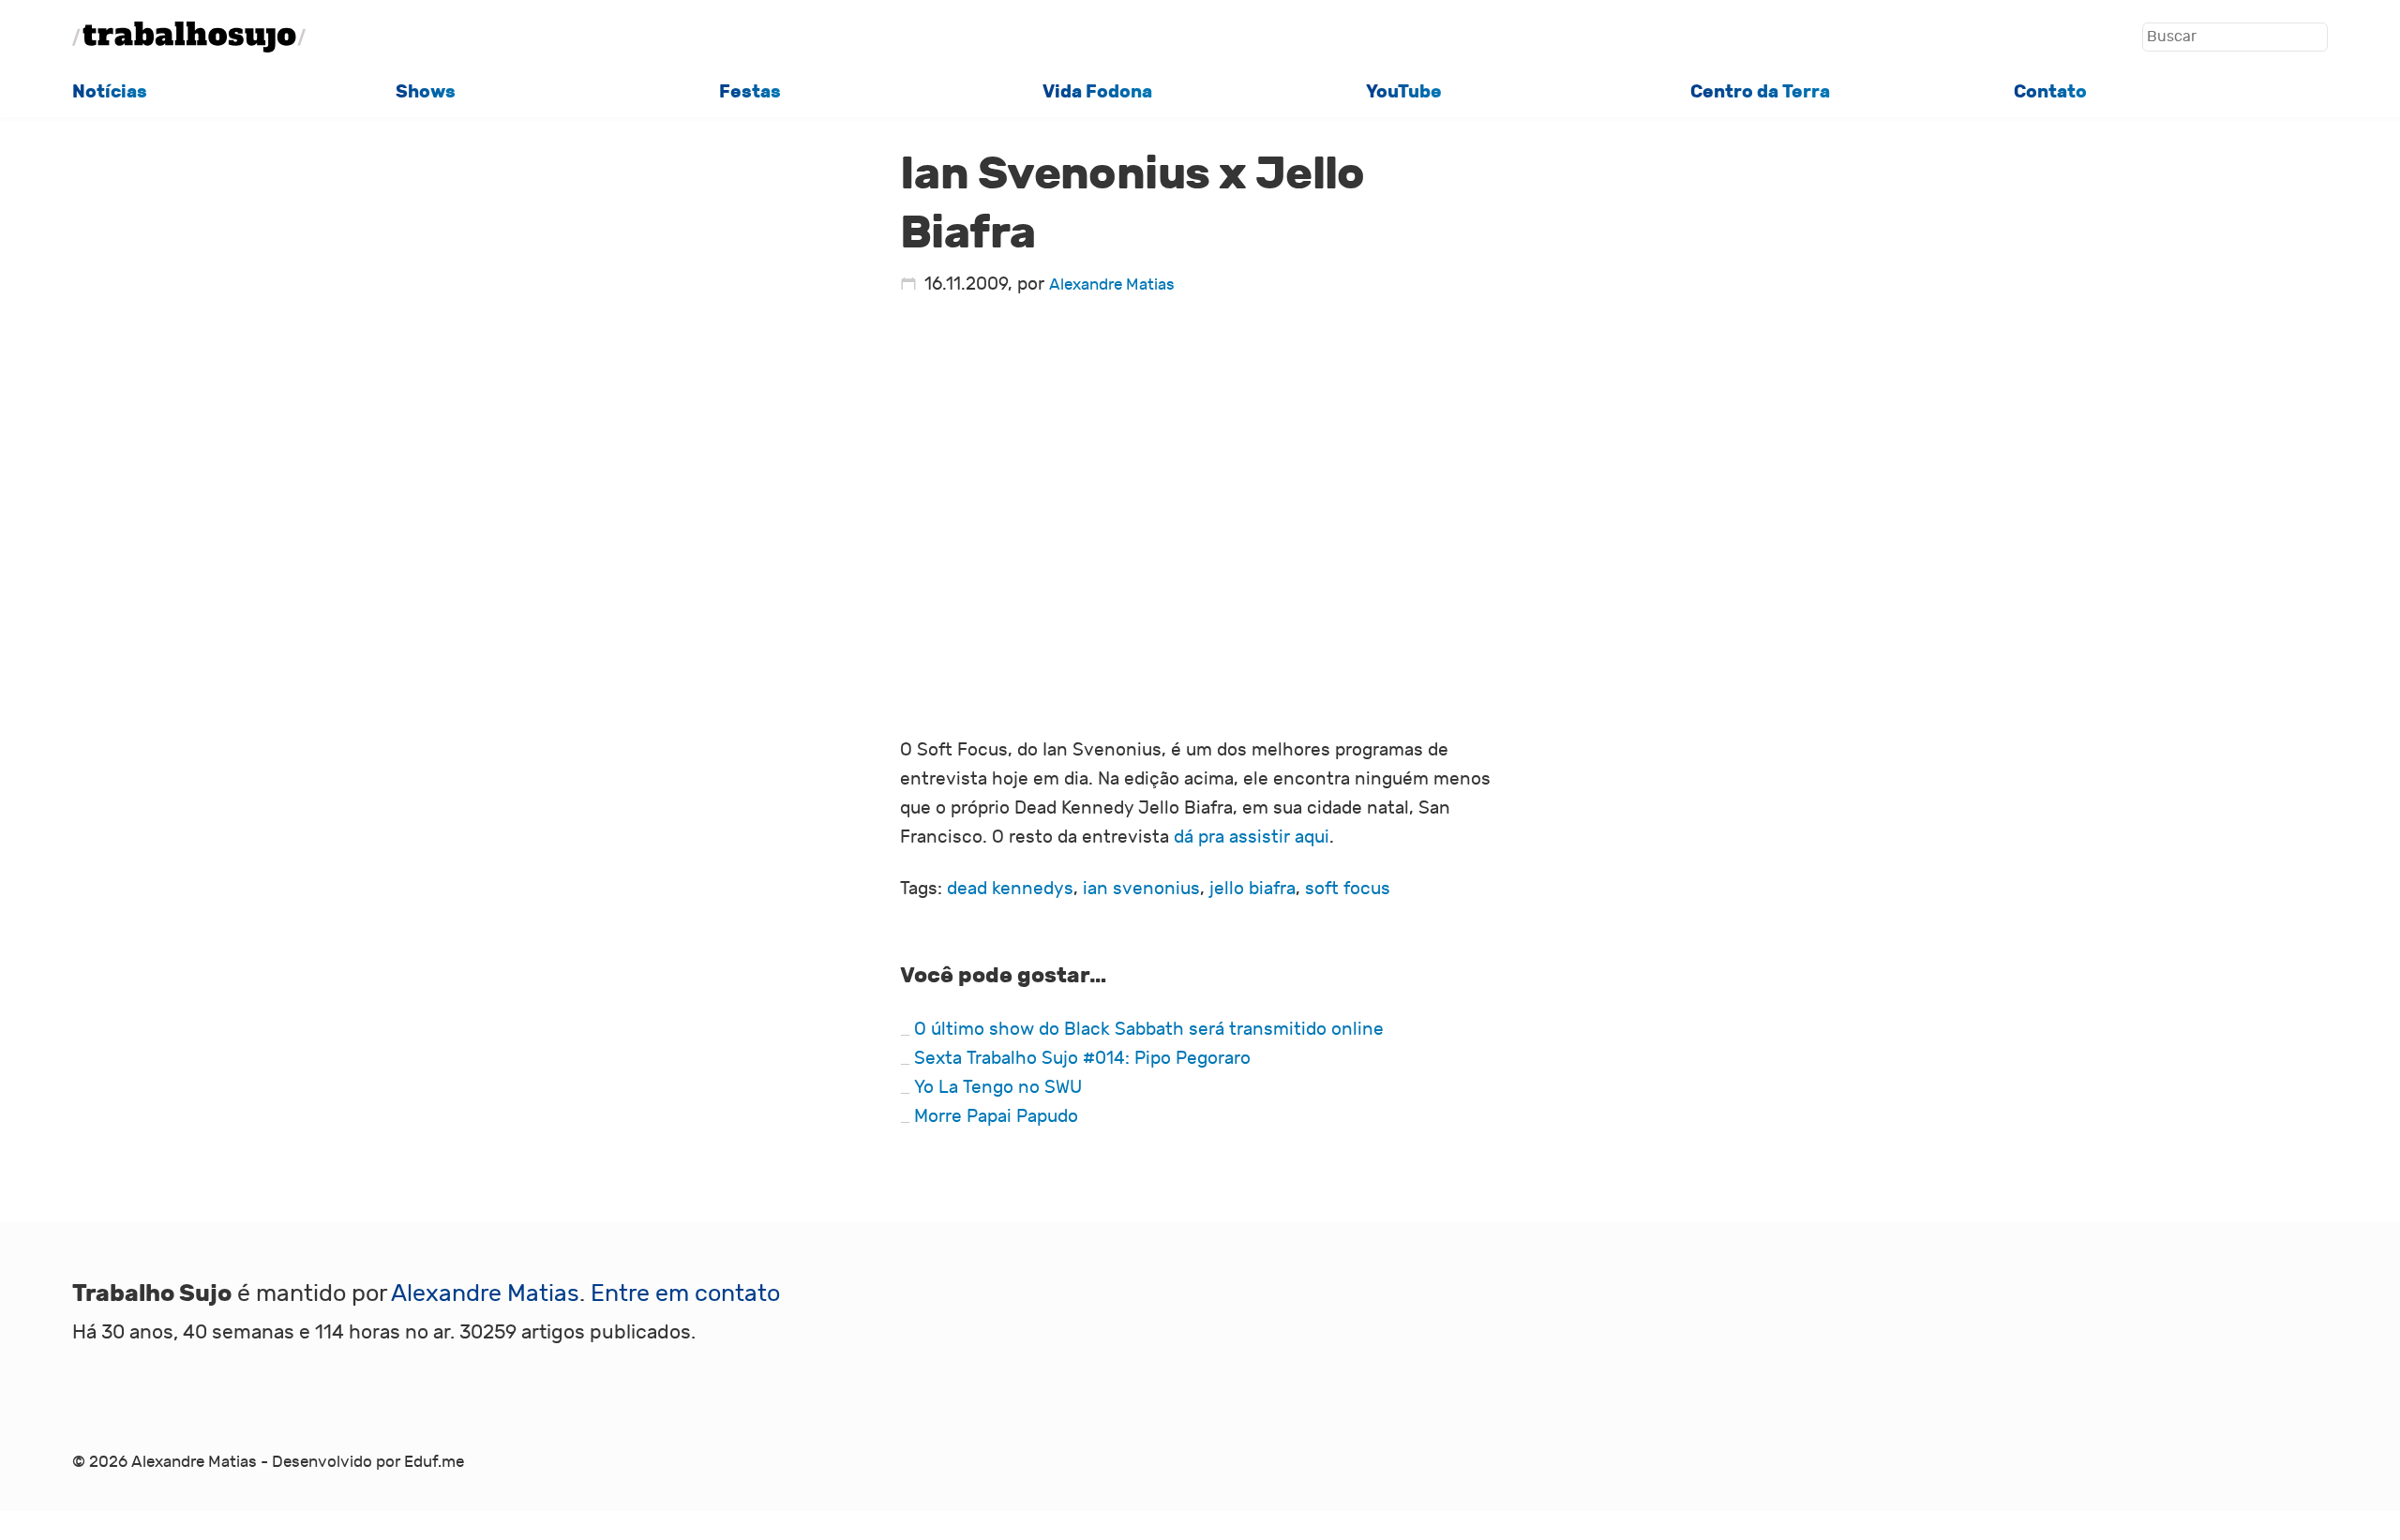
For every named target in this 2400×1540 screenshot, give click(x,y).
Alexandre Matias (1112, 284)
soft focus (1348, 889)
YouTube (1404, 91)
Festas (750, 91)
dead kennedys (1010, 889)
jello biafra (1252, 889)
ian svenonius (1141, 889)
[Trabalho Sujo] (189, 37)
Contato (2050, 91)
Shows (426, 91)
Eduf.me (434, 1462)
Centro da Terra (1760, 91)
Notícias (110, 91)
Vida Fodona (1097, 91)
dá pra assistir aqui (1252, 837)
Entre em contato (685, 1294)
